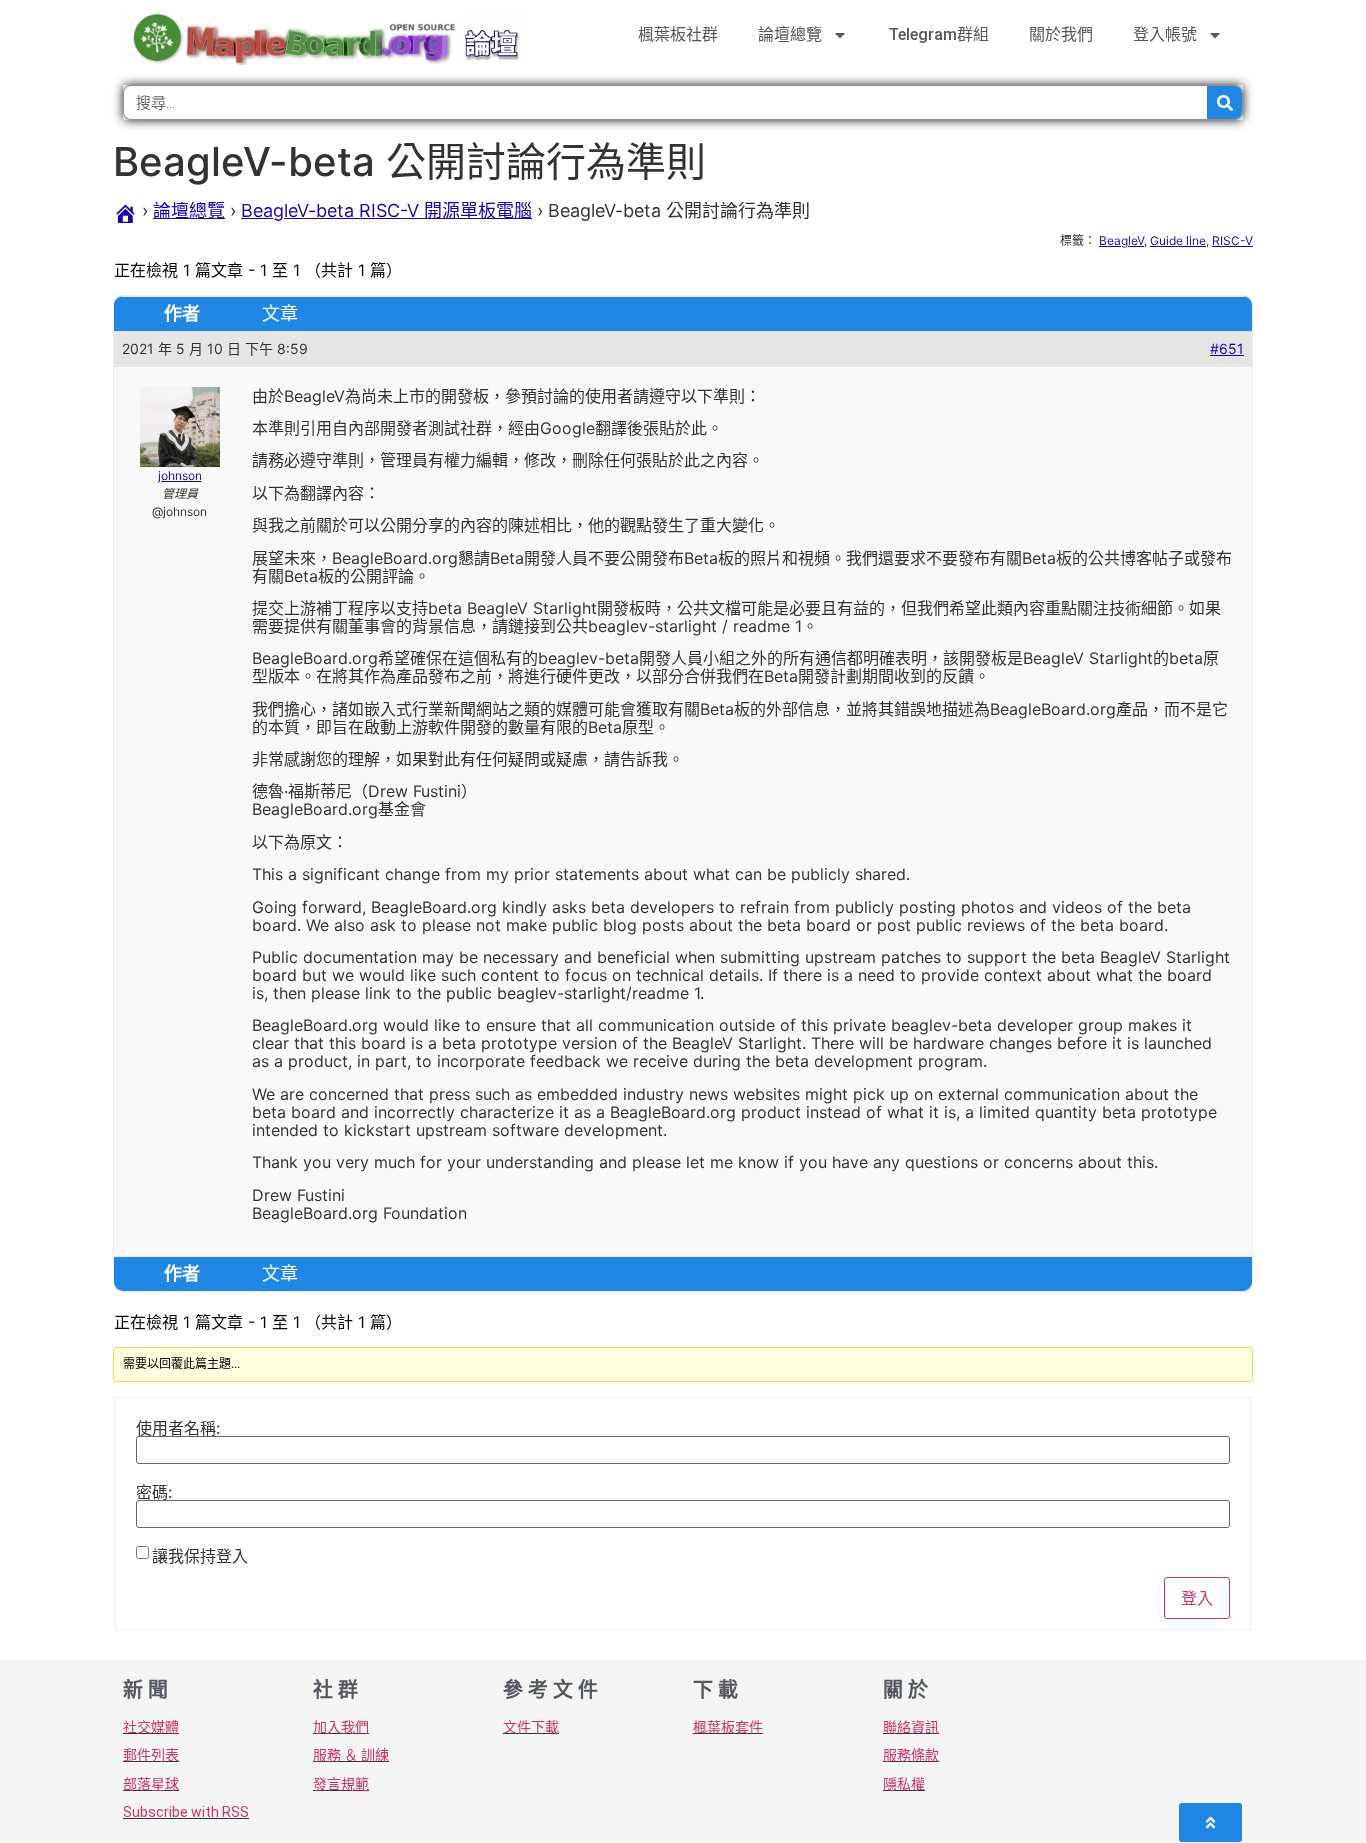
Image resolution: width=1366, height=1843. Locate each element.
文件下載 (531, 1727)
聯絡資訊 (911, 1727)
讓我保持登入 (200, 1556)
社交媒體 (151, 1727)
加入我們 (341, 1727)
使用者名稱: (178, 1428)
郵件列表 (151, 1755)
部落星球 (151, 1784)
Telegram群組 (938, 34)
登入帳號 (1165, 34)
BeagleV (1121, 240)
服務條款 (911, 1755)
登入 (1197, 1598)
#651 (1227, 348)
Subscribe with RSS (186, 1812)
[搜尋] (1224, 102)
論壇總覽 (790, 34)
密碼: (154, 1492)
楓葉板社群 (678, 34)
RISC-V (1232, 240)
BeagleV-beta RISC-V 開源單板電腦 (386, 210)
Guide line (1178, 240)
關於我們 (1061, 34)
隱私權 (904, 1784)
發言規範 (341, 1784)
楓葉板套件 (728, 1727)
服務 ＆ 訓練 (351, 1755)
